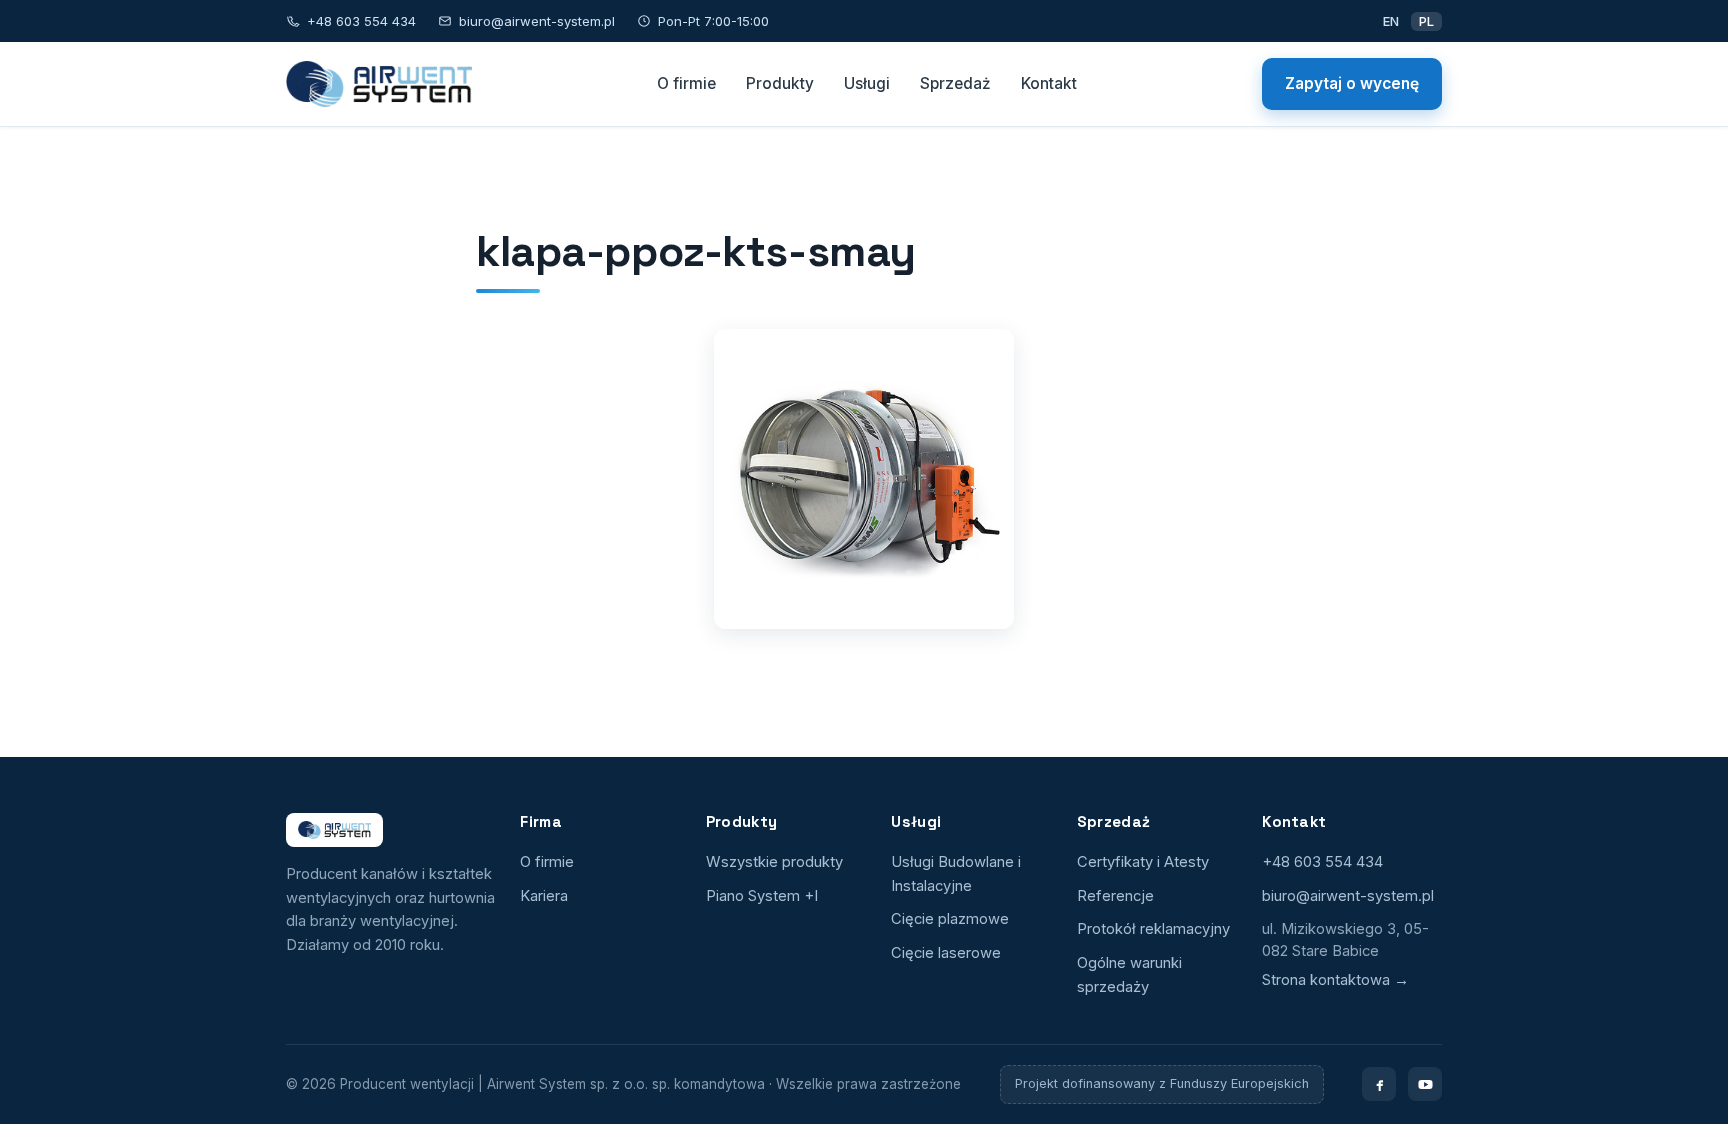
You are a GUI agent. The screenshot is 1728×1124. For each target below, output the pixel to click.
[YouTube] (1425, 1084)
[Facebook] (1379, 1084)
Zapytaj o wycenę (1352, 83)
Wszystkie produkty (774, 862)
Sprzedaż (955, 83)
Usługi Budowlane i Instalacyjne (956, 874)
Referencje (1115, 896)
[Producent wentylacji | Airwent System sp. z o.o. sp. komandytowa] (379, 84)
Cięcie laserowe (946, 953)
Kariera (544, 896)
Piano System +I (762, 896)
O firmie (686, 83)
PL (1426, 21)
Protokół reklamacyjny (1153, 929)
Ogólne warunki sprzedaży (1129, 975)
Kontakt (1049, 83)
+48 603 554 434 (361, 21)
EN (1391, 21)
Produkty (780, 83)
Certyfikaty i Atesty (1143, 862)
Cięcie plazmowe (950, 919)
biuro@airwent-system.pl (537, 21)
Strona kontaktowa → (1335, 980)
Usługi (867, 83)
